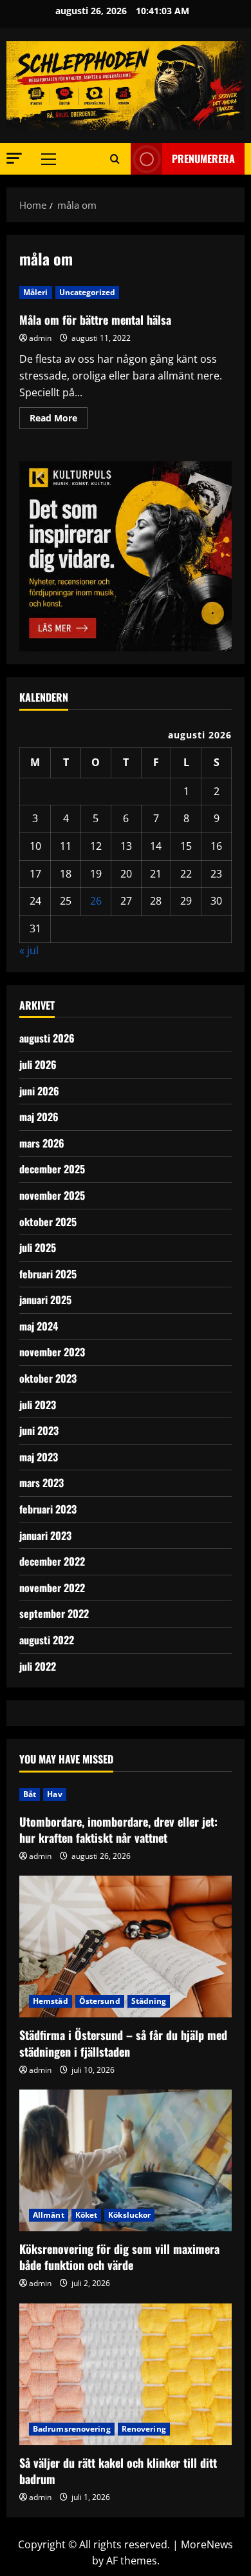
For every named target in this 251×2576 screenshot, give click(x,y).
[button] (14, 158)
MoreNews (207, 2544)
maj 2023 (39, 1457)
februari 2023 (48, 1509)
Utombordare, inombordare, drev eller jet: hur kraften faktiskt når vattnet (118, 1830)
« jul (29, 950)
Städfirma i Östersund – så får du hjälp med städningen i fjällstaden (123, 2043)
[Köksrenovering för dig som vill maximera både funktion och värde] (126, 2160)
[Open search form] (115, 159)
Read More (59, 420)
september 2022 (54, 1613)
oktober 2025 (48, 1222)
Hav (54, 1794)
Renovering (144, 2429)
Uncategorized (87, 292)
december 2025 (52, 1169)
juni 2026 (39, 1091)
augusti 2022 (47, 1640)
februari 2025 (48, 1274)
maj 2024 (39, 1326)
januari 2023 (45, 1535)
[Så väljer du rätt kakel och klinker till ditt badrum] (126, 2374)
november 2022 (52, 1588)
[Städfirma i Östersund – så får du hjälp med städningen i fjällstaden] (126, 1946)
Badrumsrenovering (72, 2429)
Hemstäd (51, 2001)
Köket (87, 2215)
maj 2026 (39, 1117)
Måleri (36, 292)
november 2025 (52, 1195)
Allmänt (49, 2215)
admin (40, 338)
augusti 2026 (47, 1038)
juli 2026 (38, 1064)
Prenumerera (203, 159)
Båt (30, 1794)
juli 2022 (38, 1666)
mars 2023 (42, 1483)
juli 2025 (38, 1247)
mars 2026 (42, 1143)
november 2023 (52, 1352)
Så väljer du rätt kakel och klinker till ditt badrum (118, 2471)
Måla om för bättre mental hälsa (95, 320)
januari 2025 (45, 1300)
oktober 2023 (48, 1378)
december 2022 (52, 1561)
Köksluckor (129, 2215)
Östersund (100, 2001)
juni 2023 (39, 1430)
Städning (149, 2001)
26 (96, 901)
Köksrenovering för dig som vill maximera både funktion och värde (119, 2257)
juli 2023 (38, 1405)
